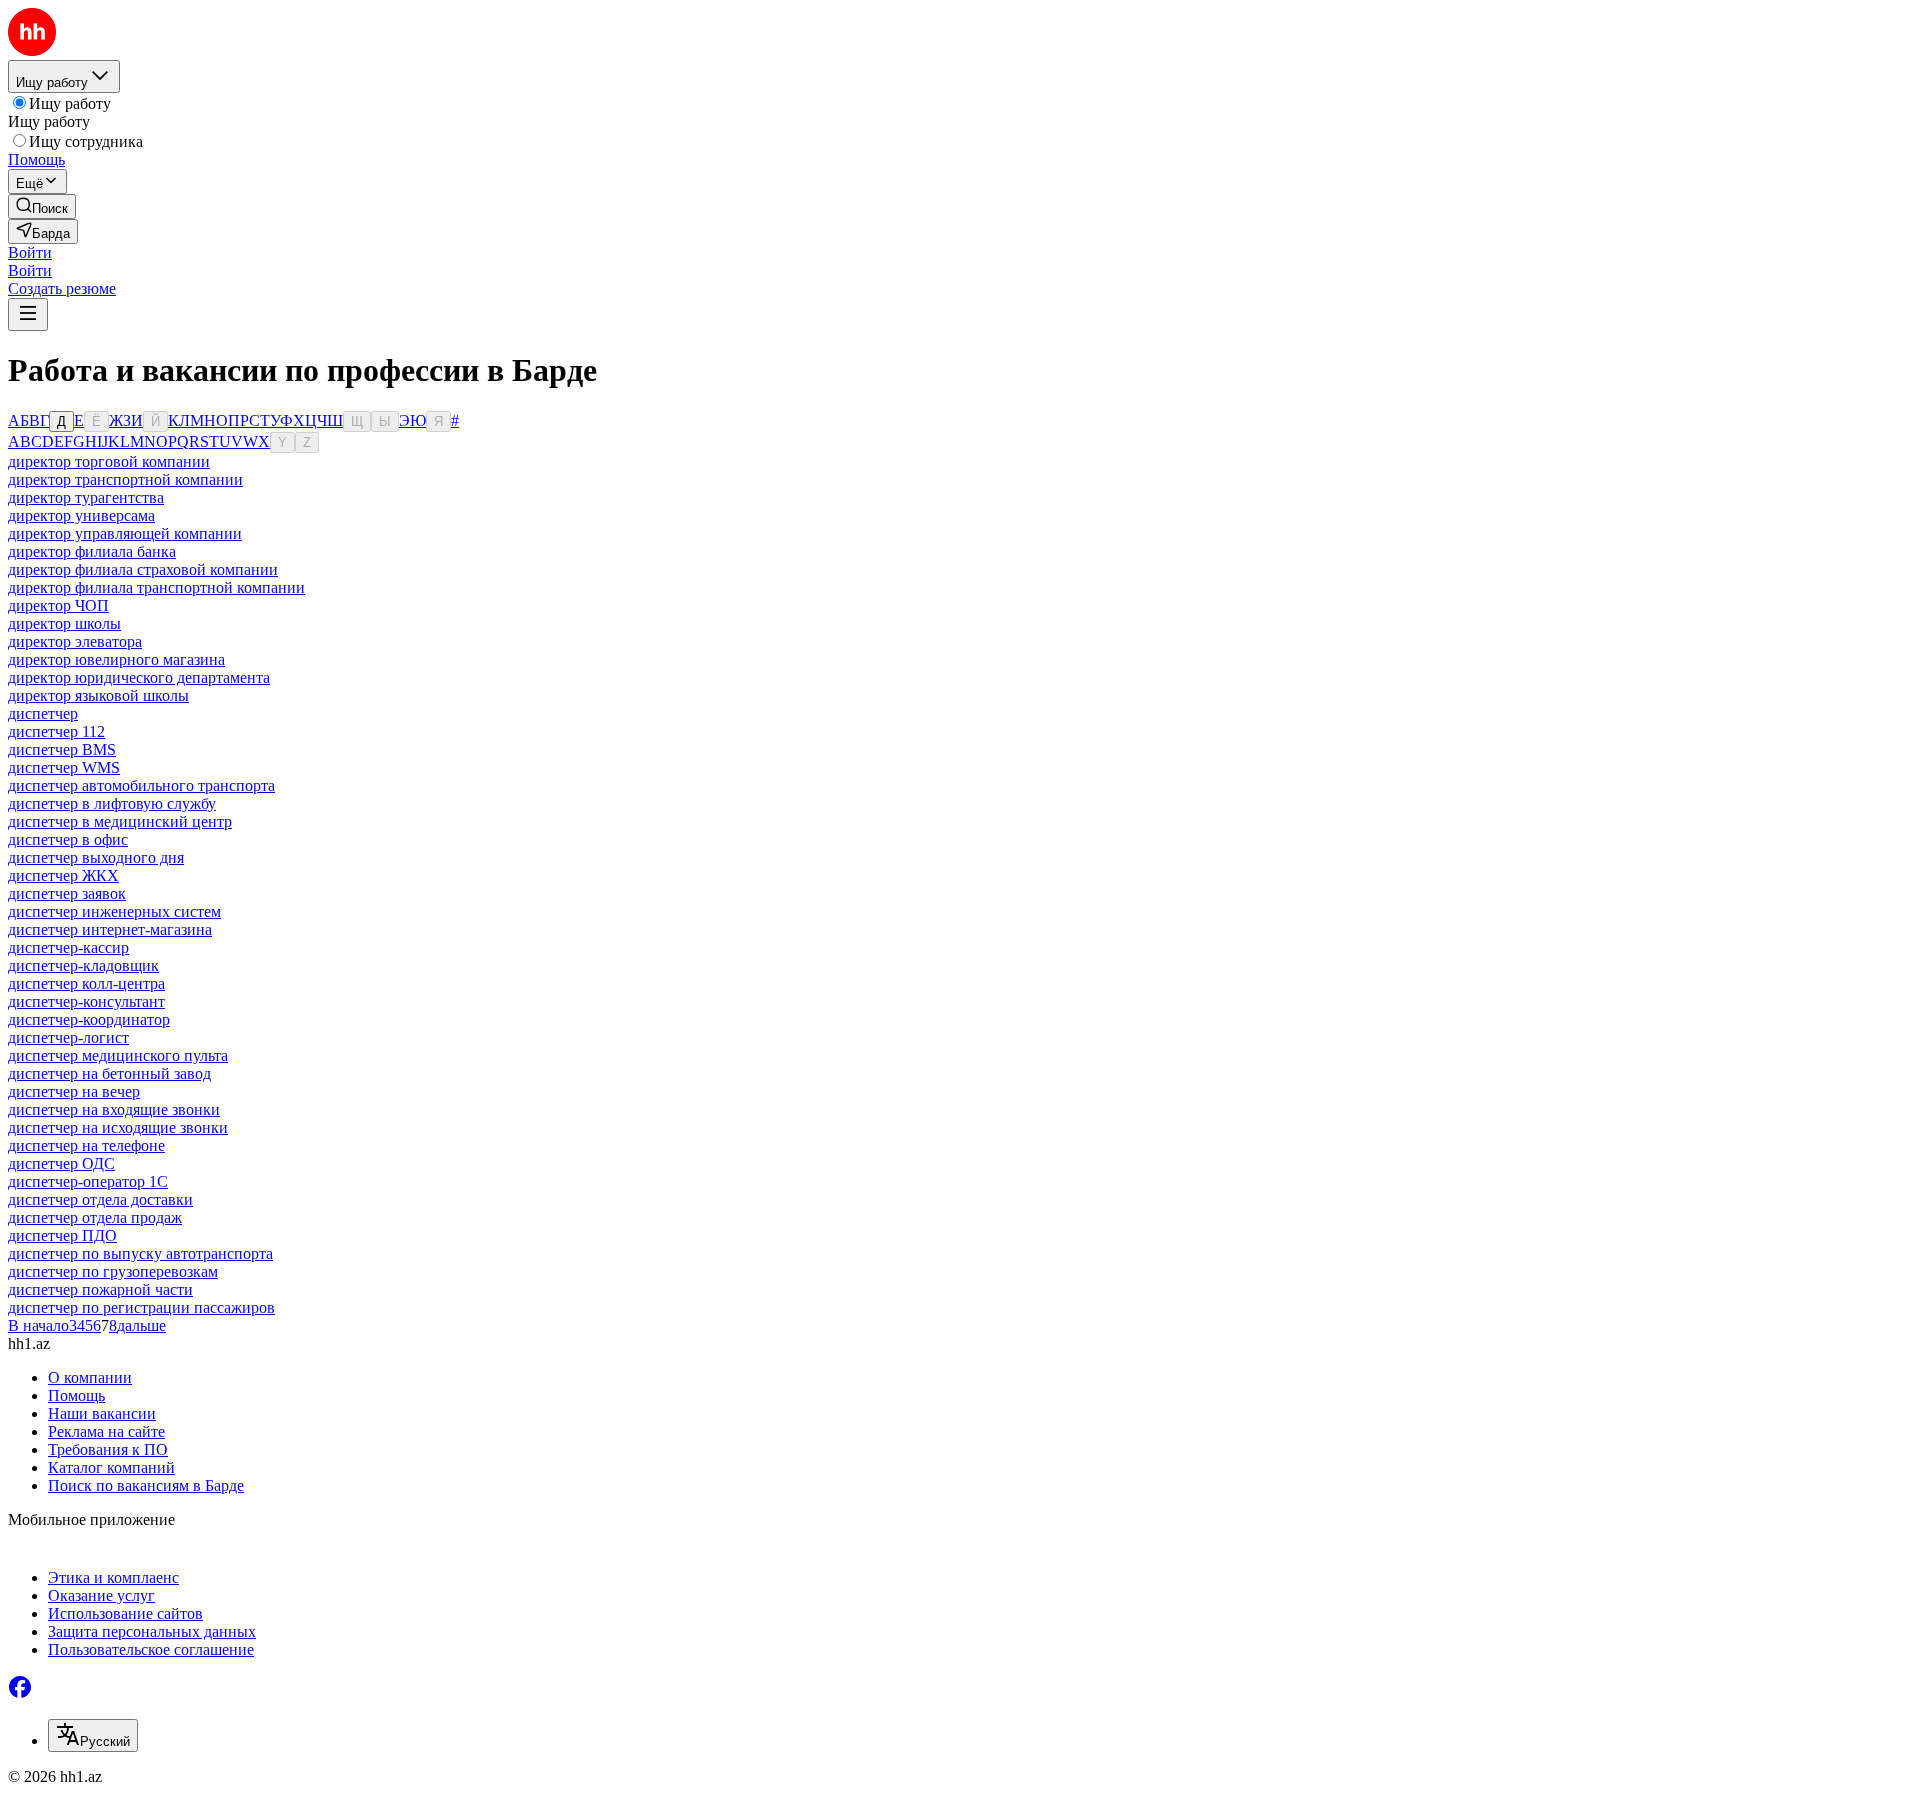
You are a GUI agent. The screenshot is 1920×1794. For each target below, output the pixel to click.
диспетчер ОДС (61, 1163)
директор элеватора (75, 641)
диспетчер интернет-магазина (110, 929)
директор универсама (81, 515)
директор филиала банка (92, 551)
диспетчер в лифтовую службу (112, 803)
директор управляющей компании (125, 533)
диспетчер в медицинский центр (120, 821)
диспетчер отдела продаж (95, 1217)
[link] (42, 206)
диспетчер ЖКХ (63, 875)
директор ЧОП (58, 605)
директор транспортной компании (125, 479)
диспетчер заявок (67, 893)
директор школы (64, 623)
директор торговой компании (109, 461)
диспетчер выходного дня (96, 857)
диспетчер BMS (62, 749)
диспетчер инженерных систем (114, 911)
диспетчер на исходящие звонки (118, 1127)
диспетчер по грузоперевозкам (113, 1271)
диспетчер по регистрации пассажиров (141, 1307)
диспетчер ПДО (62, 1235)
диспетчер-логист (68, 1037)
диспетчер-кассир (68, 947)
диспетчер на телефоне (86, 1145)
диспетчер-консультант (86, 1001)
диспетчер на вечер (74, 1091)
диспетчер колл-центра (86, 983)
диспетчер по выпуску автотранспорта (140, 1253)
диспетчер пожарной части (100, 1289)
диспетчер (43, 713)
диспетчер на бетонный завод (109, 1073)
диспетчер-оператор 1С (88, 1181)
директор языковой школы (98, 695)
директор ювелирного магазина (116, 659)
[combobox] (93, 1735)
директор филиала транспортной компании (156, 587)
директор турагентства (86, 497)
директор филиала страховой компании (143, 569)
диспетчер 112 (56, 731)
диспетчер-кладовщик (83, 965)
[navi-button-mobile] (28, 314)
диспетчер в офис (68, 839)
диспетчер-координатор (89, 1019)
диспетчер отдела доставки (100, 1199)
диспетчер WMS (64, 767)
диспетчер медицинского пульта (118, 1055)
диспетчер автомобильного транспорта (141, 785)
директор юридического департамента (139, 677)
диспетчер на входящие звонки (114, 1109)
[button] (30, 252)
